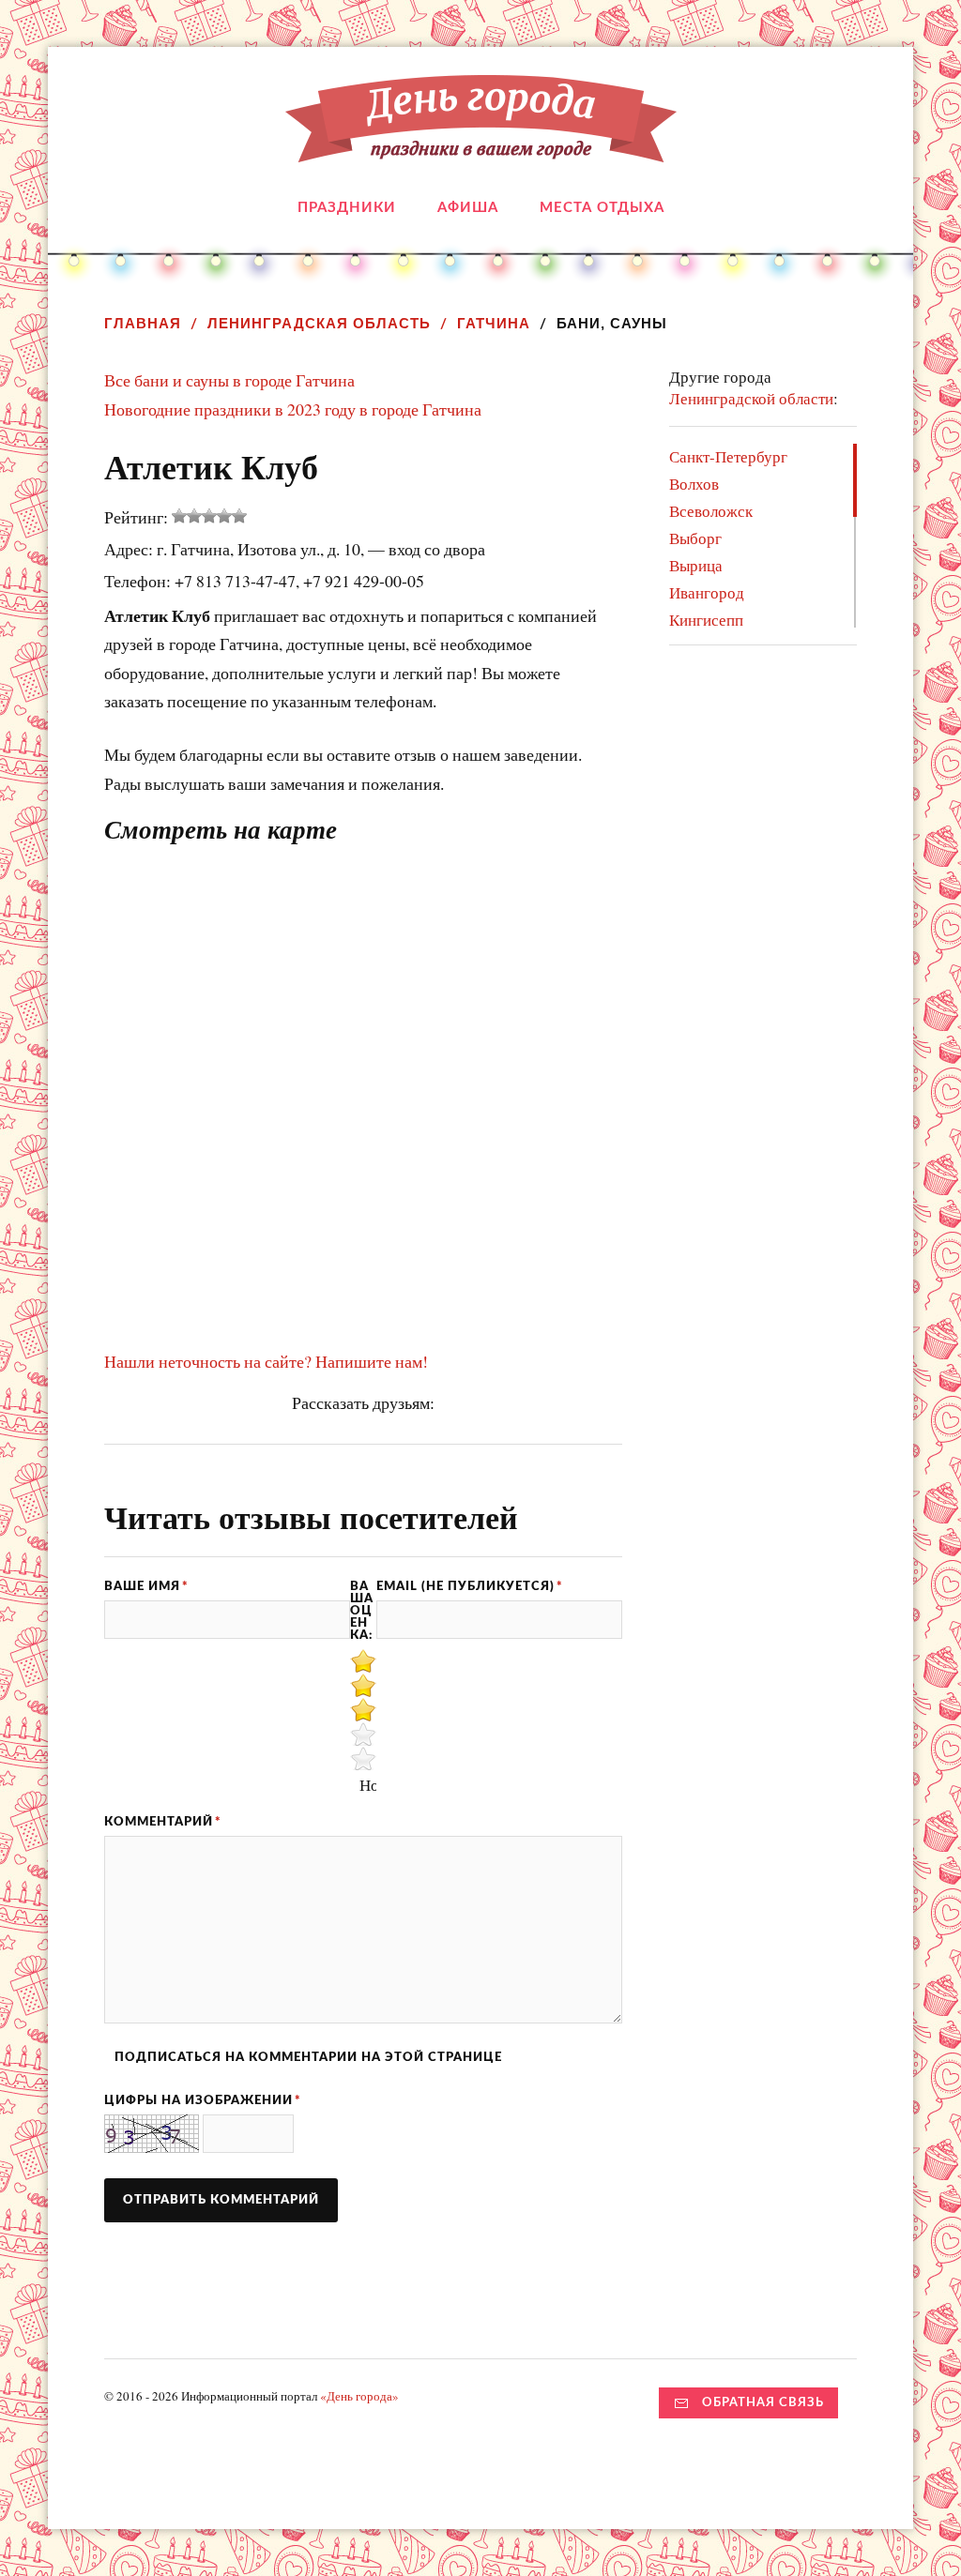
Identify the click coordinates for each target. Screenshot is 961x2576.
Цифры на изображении (203, 2100)
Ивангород (707, 592)
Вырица (696, 565)
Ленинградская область (319, 323)
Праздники (347, 208)
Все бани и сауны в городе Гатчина (229, 380)
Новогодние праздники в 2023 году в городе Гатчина (293, 409)
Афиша (468, 208)
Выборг (695, 538)
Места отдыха (602, 208)
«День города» (359, 2396)
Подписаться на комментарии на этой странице (308, 2057)
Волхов (694, 484)
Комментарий (163, 1822)
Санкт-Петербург (728, 456)
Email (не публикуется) (470, 1586)
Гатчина (494, 323)
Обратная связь (763, 2402)
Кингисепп (706, 620)
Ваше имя (146, 1586)
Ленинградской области (751, 398)
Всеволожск (711, 511)
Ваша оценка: (362, 1610)
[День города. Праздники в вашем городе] (481, 148)
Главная (143, 323)
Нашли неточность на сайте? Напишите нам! (266, 1361)
